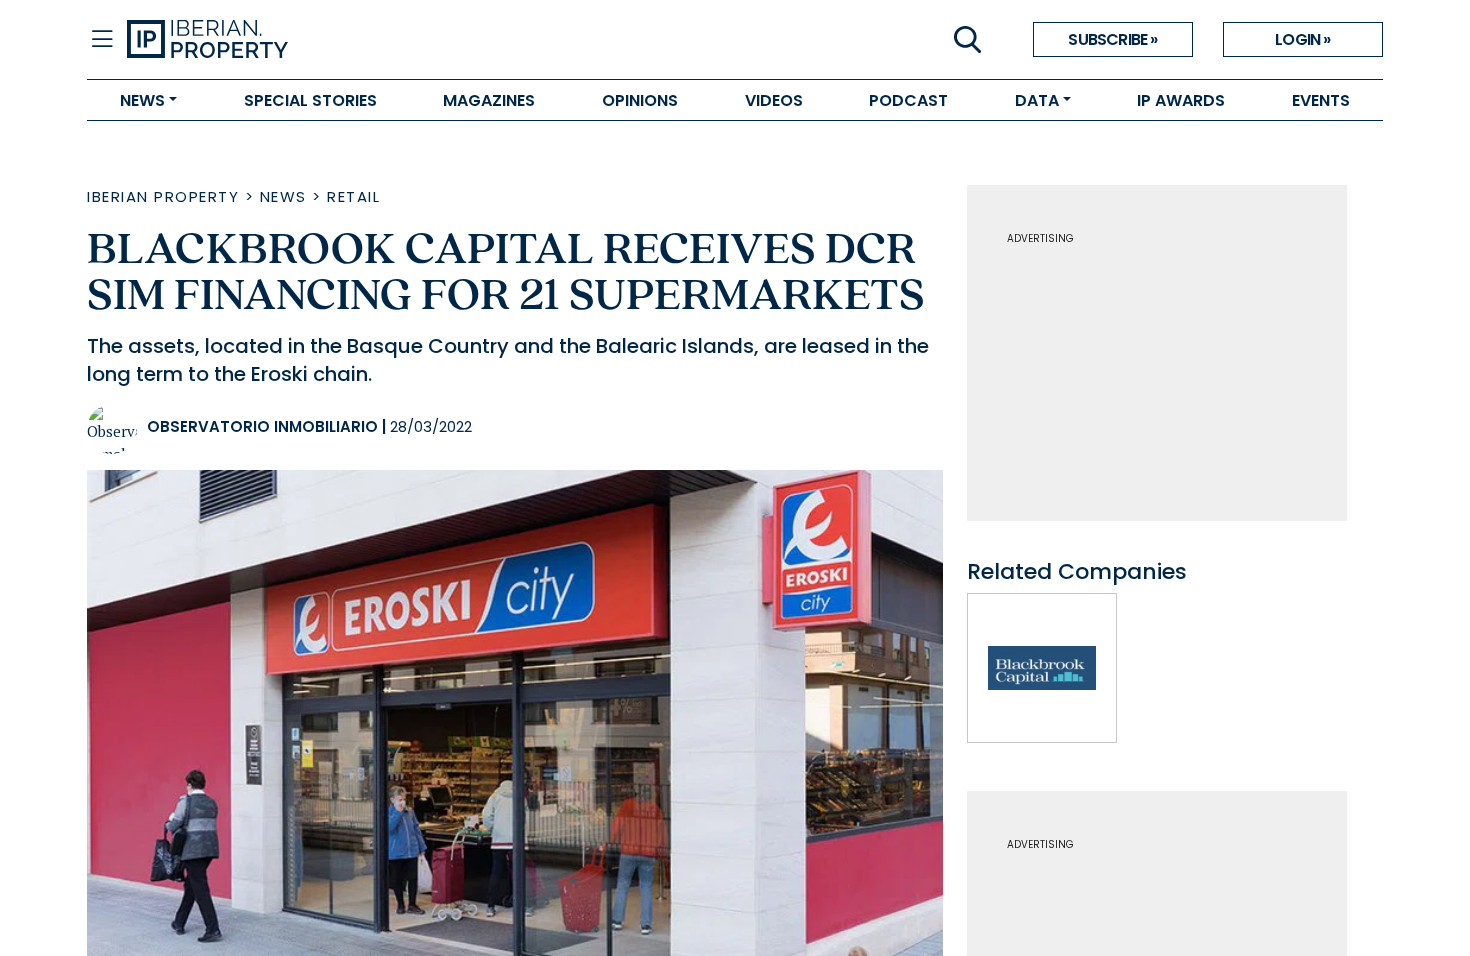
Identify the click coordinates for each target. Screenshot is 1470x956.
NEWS (142, 100)
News (283, 196)
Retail (353, 196)
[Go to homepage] (431, 40)
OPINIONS (640, 100)
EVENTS (1321, 100)
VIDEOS (774, 100)
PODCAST (908, 100)
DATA (1037, 100)
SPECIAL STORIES (310, 100)
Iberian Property (163, 196)
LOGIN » (1302, 39)
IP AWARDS (1181, 100)
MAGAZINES (489, 100)
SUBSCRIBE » (1112, 39)
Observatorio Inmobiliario (262, 426)
